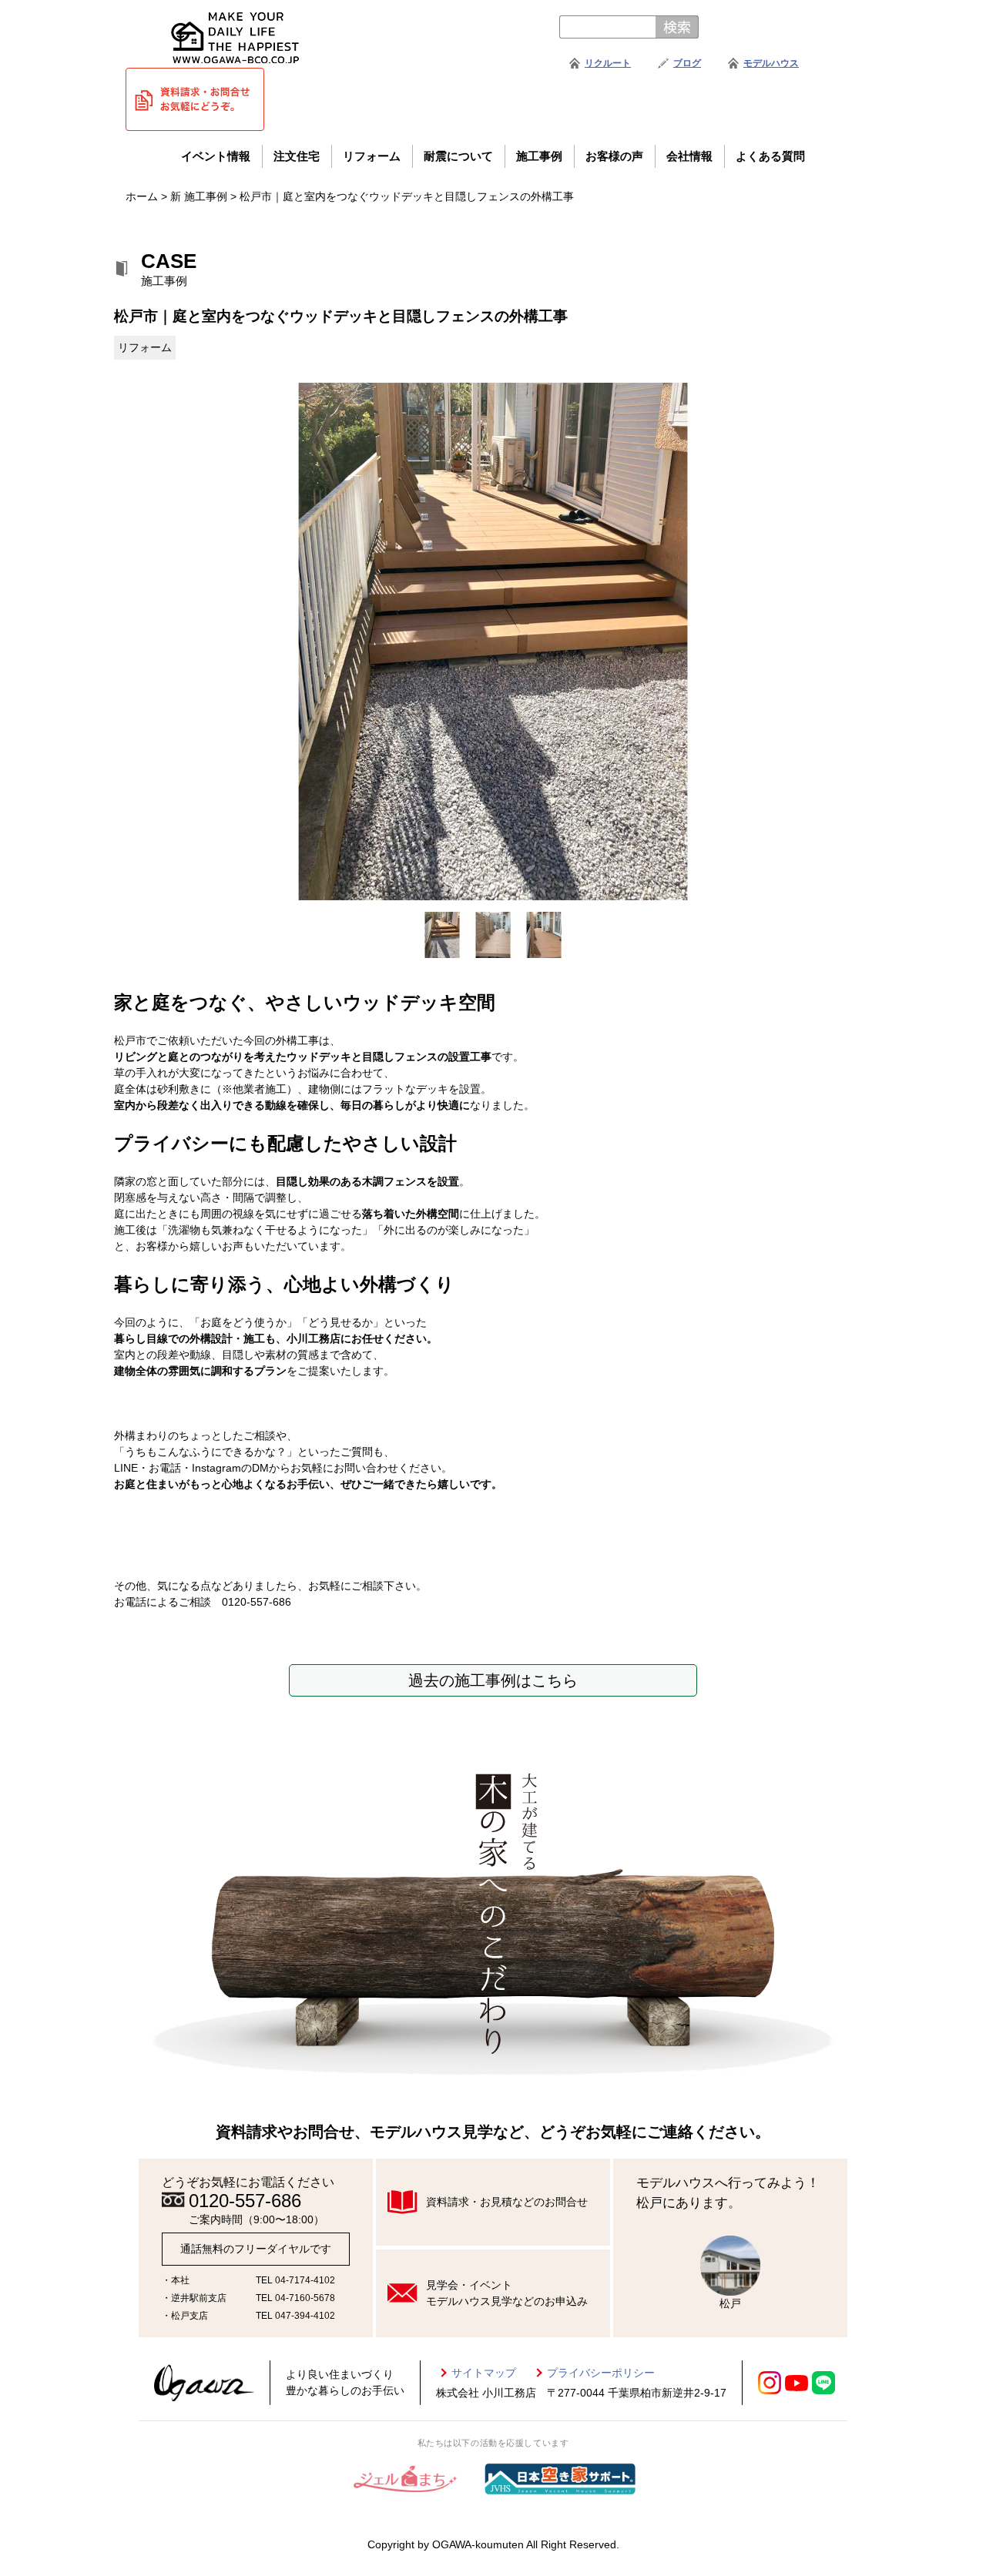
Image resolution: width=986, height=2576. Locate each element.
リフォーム (372, 156)
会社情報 (689, 156)
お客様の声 (614, 156)
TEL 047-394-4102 (295, 2316)
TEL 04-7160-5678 (295, 2298)
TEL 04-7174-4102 (295, 2280)
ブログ (687, 63)
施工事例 (539, 156)
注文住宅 (297, 156)
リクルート (608, 63)
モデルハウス (771, 63)
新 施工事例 (199, 196)
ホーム (142, 196)
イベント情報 (216, 156)
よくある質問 (770, 156)
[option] (493, 642)
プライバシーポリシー (601, 2373)
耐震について (458, 156)
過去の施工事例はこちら (493, 1680)
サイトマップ (484, 2373)
